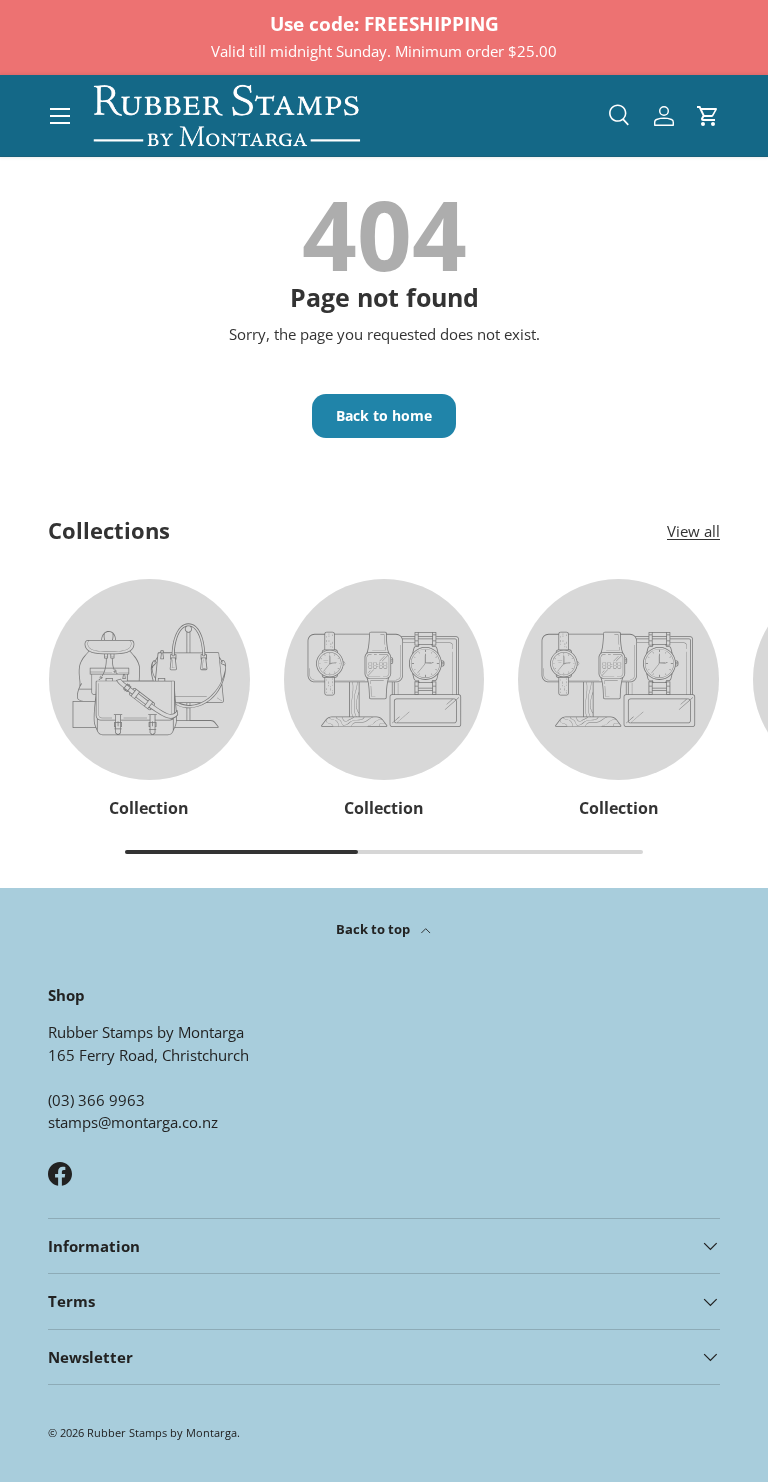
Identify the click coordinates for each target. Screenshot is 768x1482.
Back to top (374, 929)
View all (693, 531)
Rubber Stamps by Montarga (162, 1432)
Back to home (384, 415)
